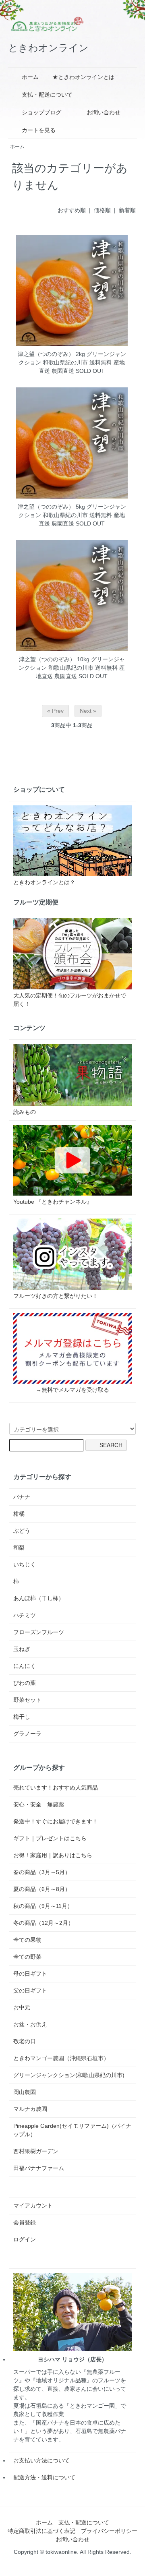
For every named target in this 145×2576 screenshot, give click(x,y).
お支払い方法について (41, 2460)
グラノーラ (27, 1734)
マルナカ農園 (30, 2109)
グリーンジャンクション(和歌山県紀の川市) (69, 2075)
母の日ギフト (30, 1974)
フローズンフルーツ (39, 1632)
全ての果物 (27, 1940)
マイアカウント (33, 2206)
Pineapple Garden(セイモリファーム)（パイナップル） (72, 2130)
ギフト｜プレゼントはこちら (50, 1838)
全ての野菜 (27, 1957)
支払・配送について (47, 95)
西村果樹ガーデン (36, 2151)
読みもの (25, 1112)
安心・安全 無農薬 (39, 1804)
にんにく (25, 1666)
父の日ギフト (30, 1990)
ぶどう (22, 1531)
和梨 (19, 1548)
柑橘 (19, 1514)
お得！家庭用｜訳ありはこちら (53, 1855)
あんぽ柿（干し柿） (39, 1598)
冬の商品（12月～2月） (43, 1923)
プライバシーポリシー (109, 2531)
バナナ (22, 1497)
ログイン (25, 2239)
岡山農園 (25, 2092)
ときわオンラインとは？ (44, 882)
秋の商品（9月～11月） (43, 1906)
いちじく (25, 1564)
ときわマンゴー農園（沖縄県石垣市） (61, 2058)
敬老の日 (25, 2041)
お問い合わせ (104, 112)
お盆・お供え (30, 2024)
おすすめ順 (72, 210)
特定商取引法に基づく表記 (41, 2531)
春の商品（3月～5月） (42, 1872)
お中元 (22, 2007)
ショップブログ (41, 112)
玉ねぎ (22, 1649)
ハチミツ (25, 1615)
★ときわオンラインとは (83, 77)
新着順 (127, 210)
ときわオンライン (48, 48)
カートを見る (39, 130)
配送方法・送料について (44, 2477)
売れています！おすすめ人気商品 (56, 1788)
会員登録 (25, 2222)
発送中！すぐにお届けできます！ (56, 1821)
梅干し (22, 1717)
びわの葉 (25, 1683)
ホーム (30, 77)
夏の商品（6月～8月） (42, 1889)
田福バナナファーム (39, 2168)
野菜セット (27, 1700)
